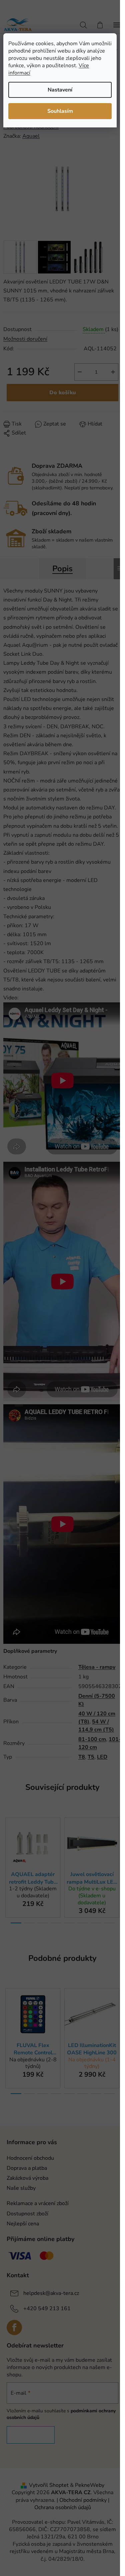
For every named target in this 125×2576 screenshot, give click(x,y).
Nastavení (60, 90)
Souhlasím (60, 111)
